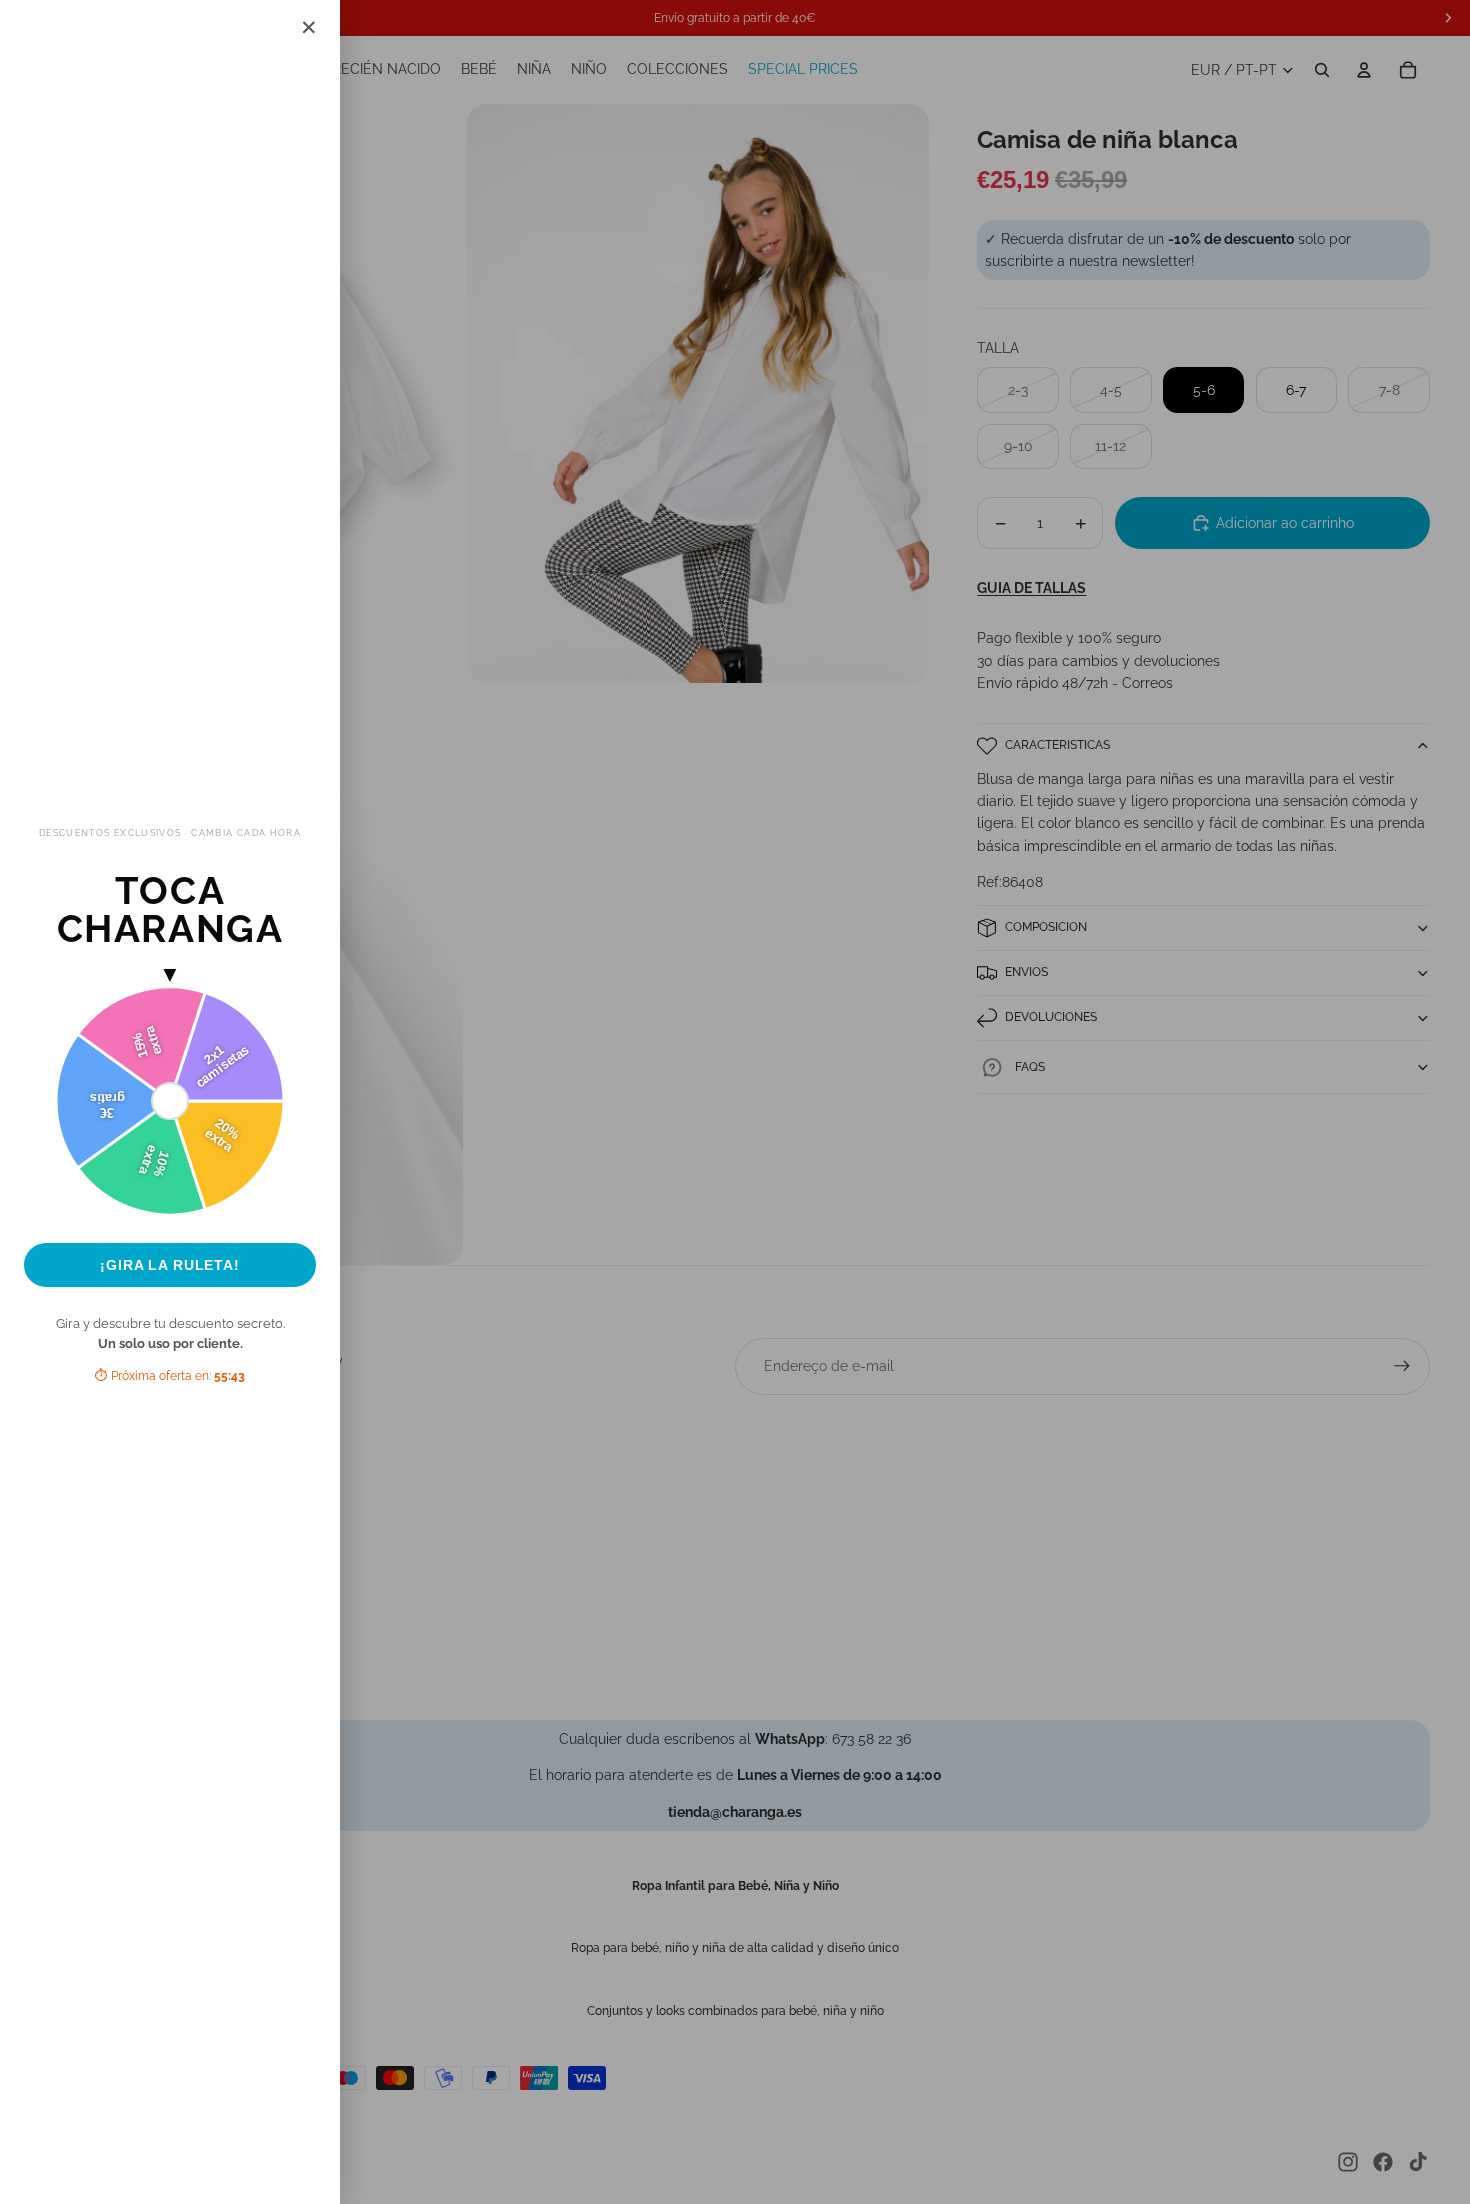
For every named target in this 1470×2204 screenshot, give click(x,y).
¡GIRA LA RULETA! (170, 1265)
